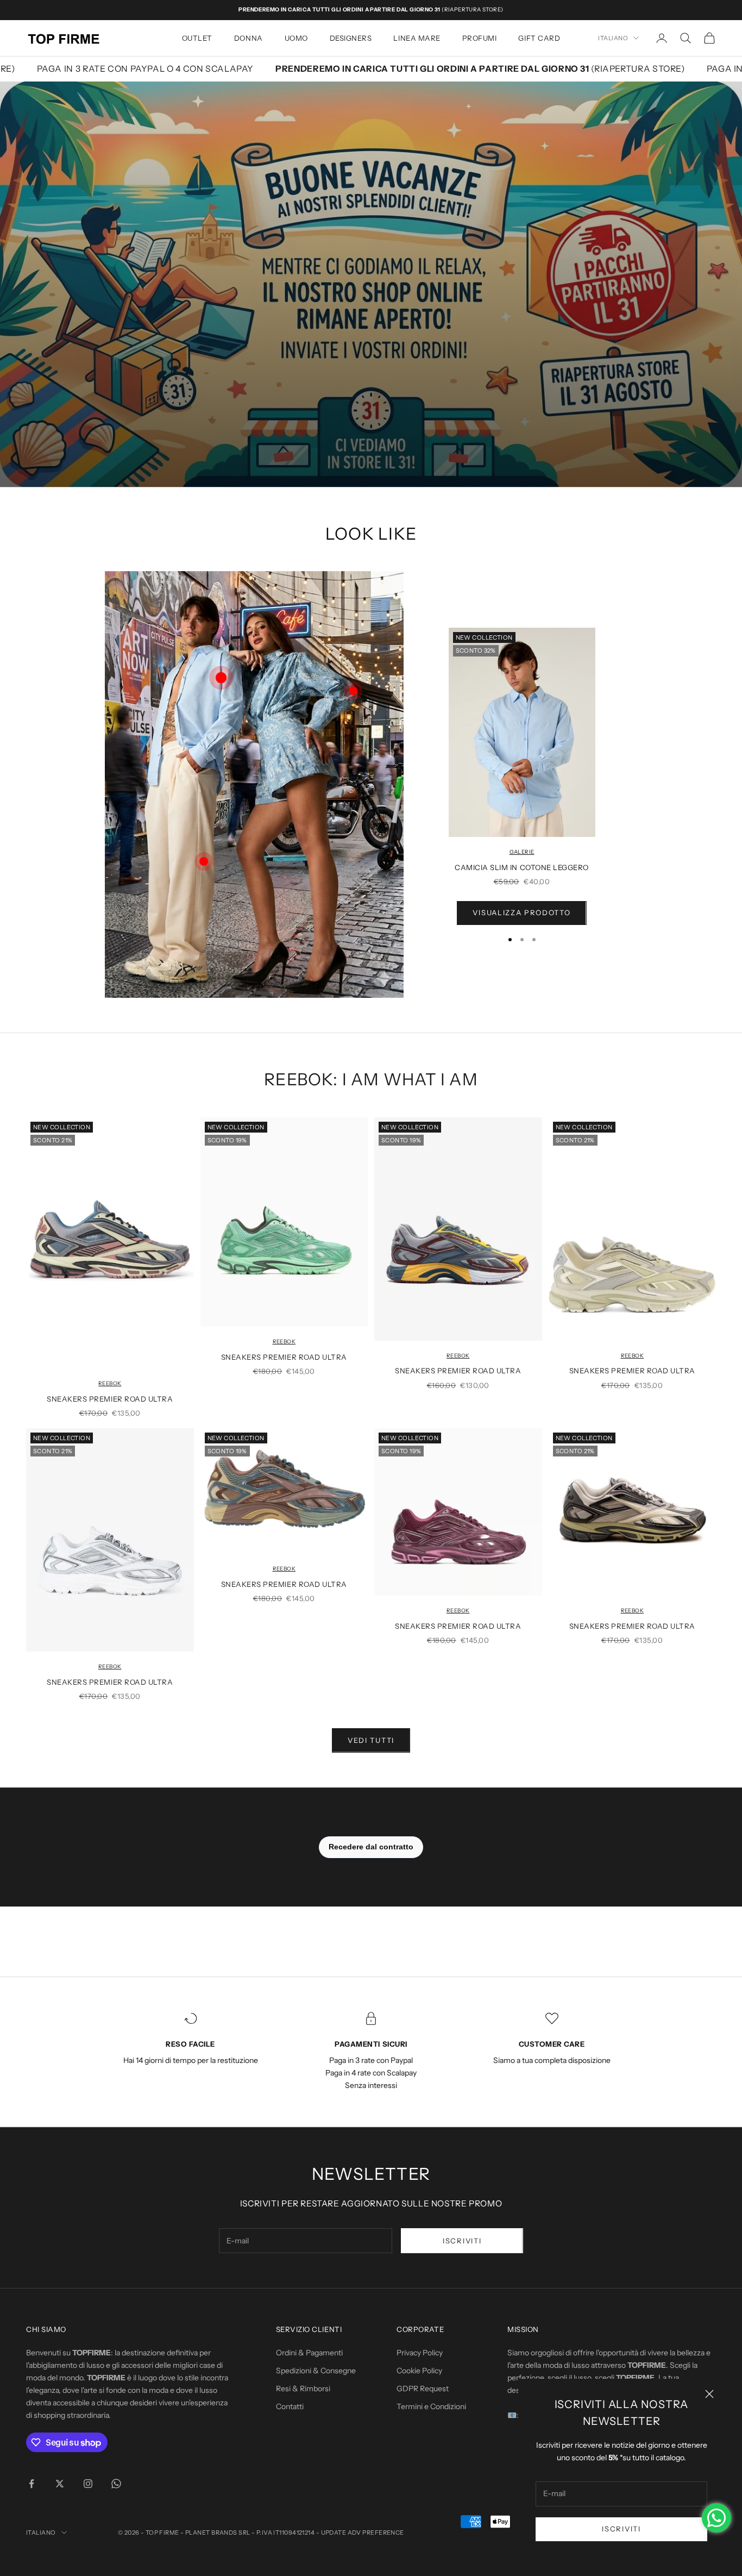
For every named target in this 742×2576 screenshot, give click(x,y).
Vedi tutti (371, 1740)
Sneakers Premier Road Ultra (110, 1399)
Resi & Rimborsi (303, 2389)
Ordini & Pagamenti (309, 2353)
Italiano (613, 38)
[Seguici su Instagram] (88, 2484)
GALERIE (522, 852)
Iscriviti (621, 2529)
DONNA (249, 38)
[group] (371, 284)
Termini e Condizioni (431, 2406)
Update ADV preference (363, 2533)
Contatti (290, 2406)
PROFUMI (480, 38)
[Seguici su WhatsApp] (116, 2484)
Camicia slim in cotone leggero (522, 867)
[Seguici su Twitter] (60, 2484)
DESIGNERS (351, 38)
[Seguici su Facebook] (32, 2484)
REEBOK (110, 1383)
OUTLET (197, 38)
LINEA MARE (417, 38)
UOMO (296, 38)
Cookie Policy (419, 2371)
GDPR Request (423, 2389)
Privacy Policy (420, 2353)
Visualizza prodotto (521, 912)
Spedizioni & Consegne (316, 2371)
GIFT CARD (539, 38)
